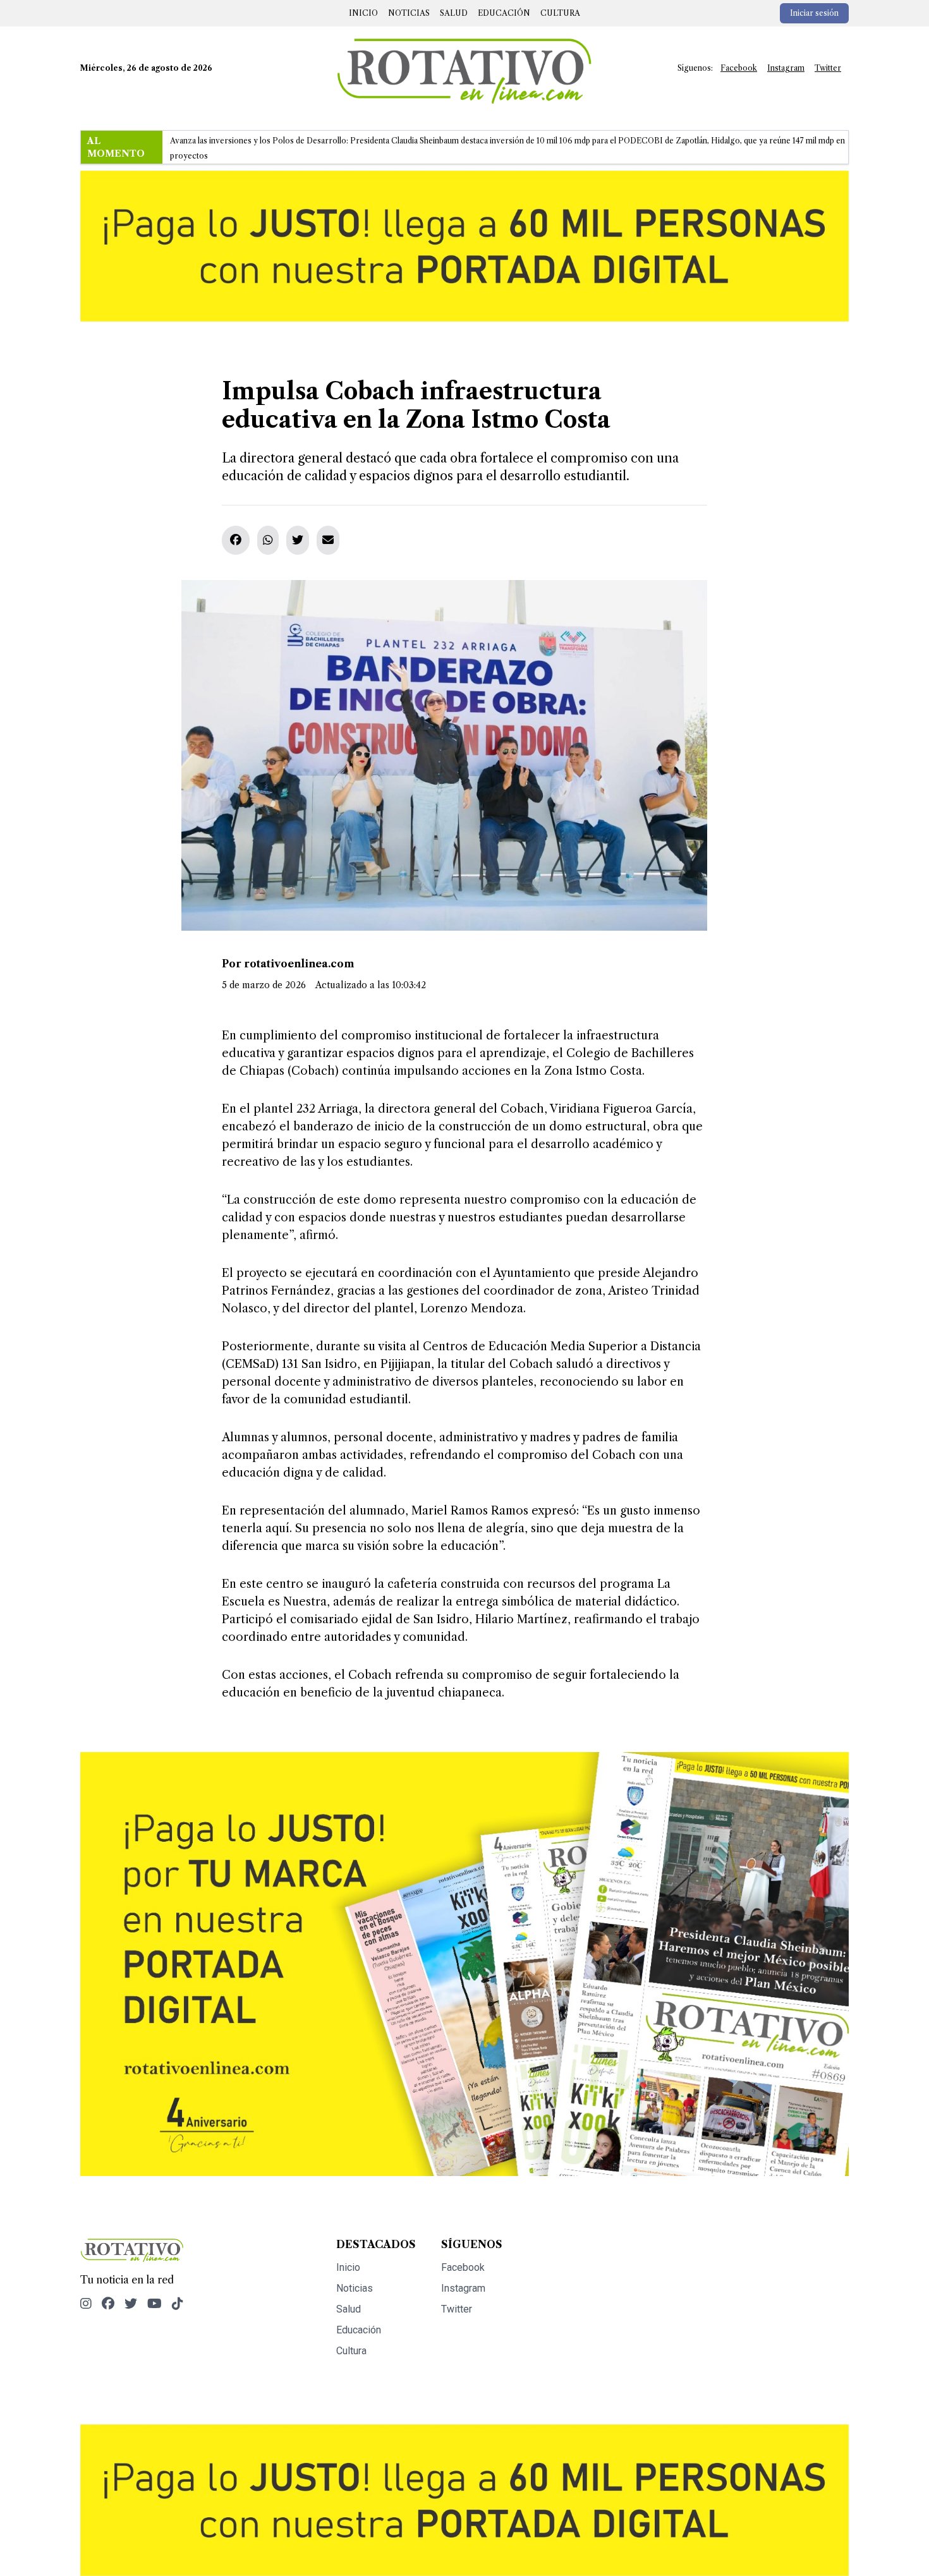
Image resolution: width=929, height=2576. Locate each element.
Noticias (409, 13)
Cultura (560, 13)
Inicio (363, 13)
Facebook (739, 68)
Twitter (828, 68)
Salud (454, 13)
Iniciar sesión (814, 13)
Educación (504, 13)
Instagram (786, 68)
